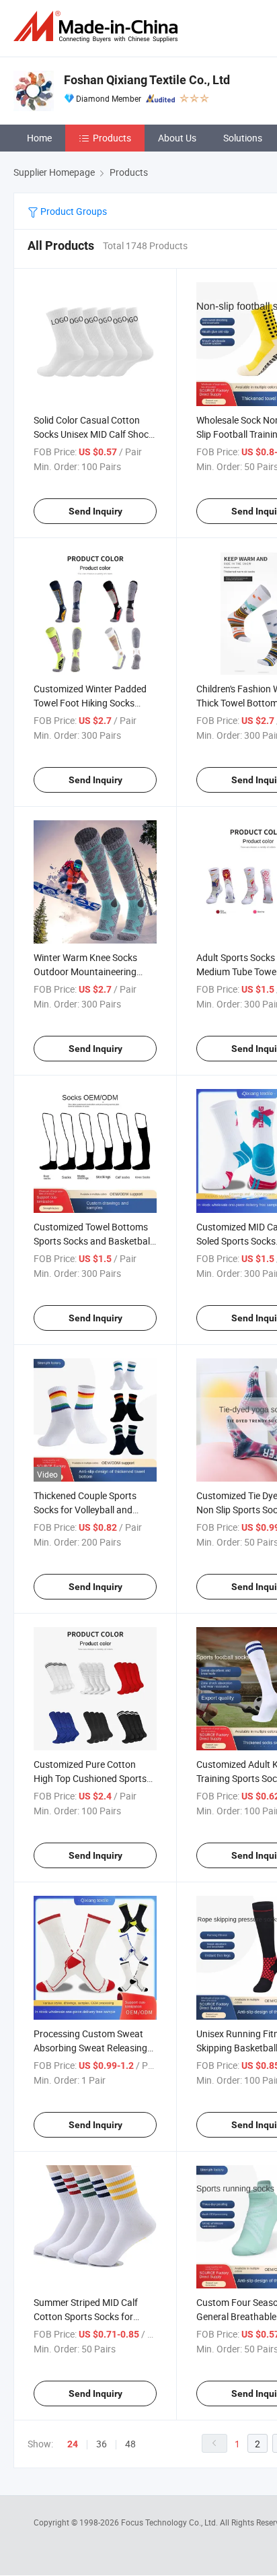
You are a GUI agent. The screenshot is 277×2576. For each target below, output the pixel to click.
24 (73, 2444)
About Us (177, 138)
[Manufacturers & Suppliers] (98, 27)
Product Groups (73, 211)
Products (112, 138)
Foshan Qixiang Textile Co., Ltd (147, 80)
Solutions (243, 138)
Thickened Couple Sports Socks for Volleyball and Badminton (85, 1510)
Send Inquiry (95, 511)
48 (130, 2444)
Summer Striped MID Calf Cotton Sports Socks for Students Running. (86, 2316)
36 (102, 2444)
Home (39, 138)
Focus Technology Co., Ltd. (170, 2522)
